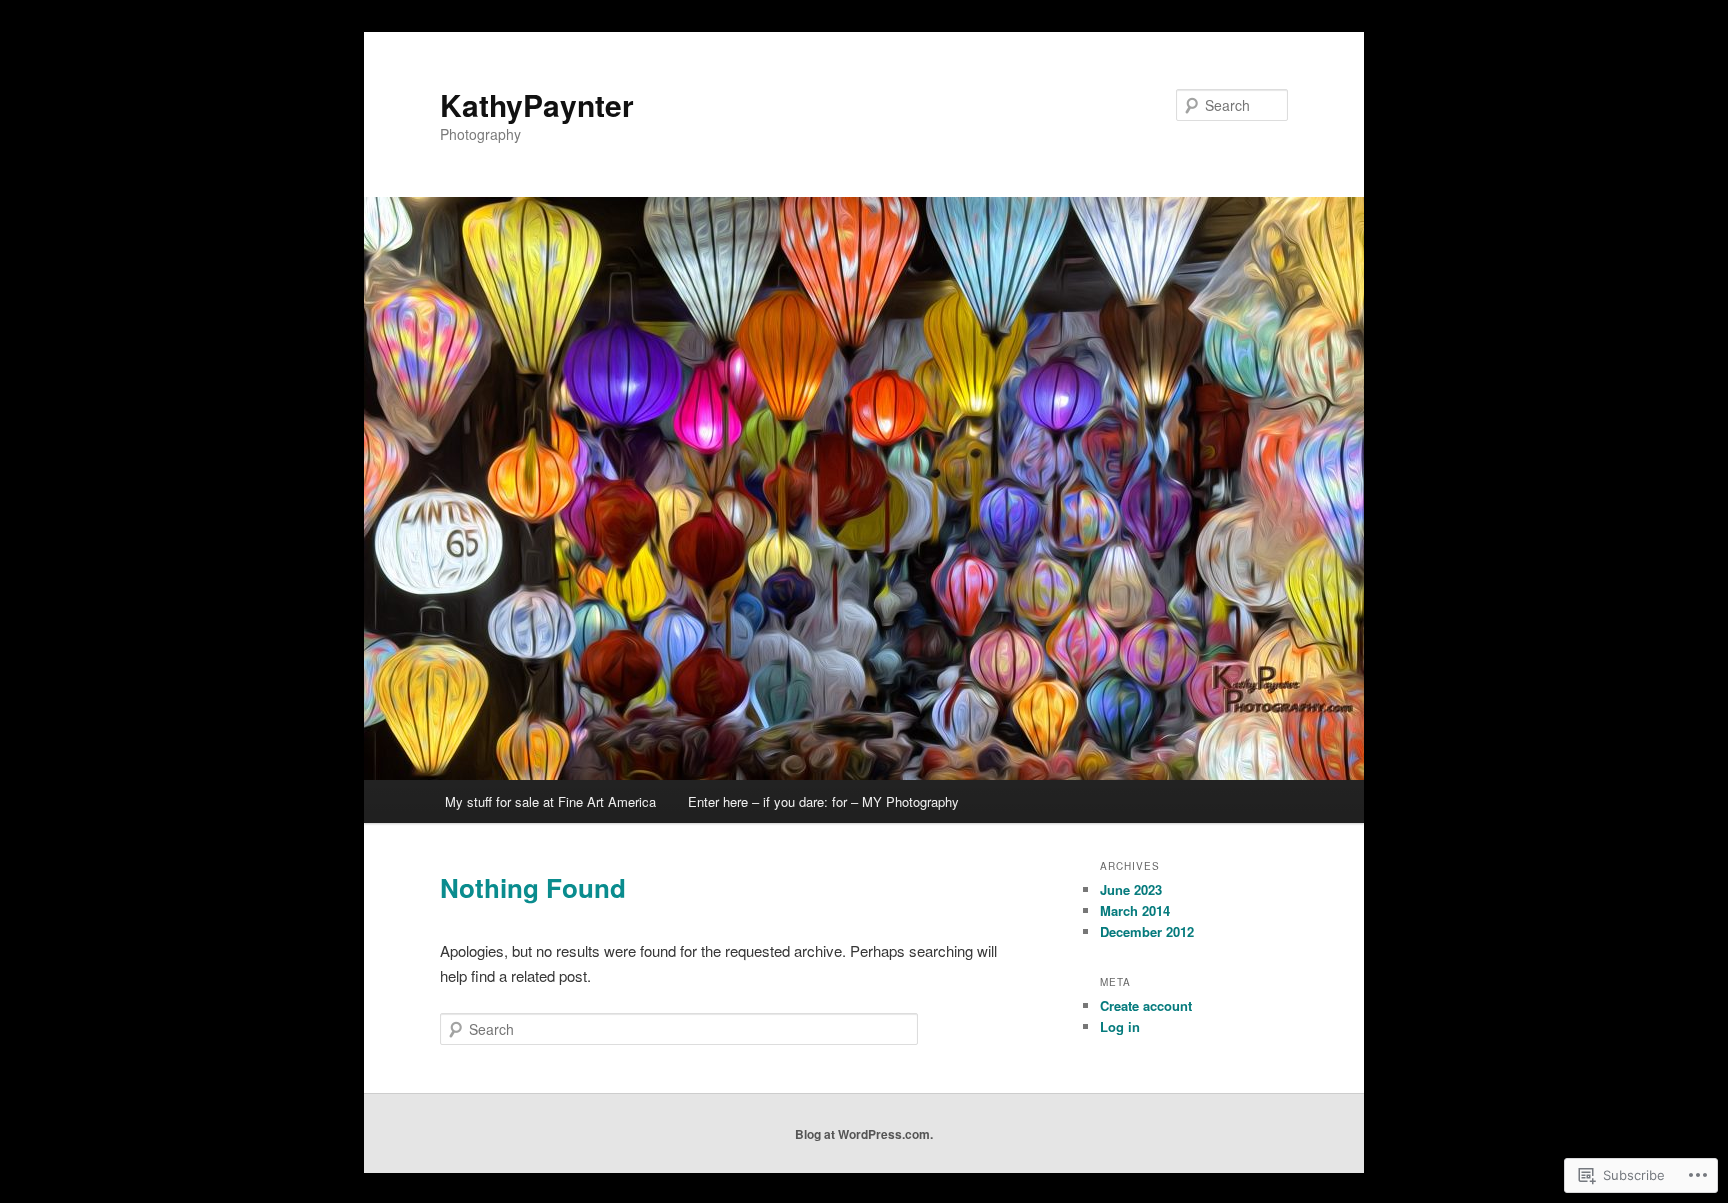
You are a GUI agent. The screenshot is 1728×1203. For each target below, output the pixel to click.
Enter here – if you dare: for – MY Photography (823, 801)
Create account (1146, 1005)
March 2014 (1135, 910)
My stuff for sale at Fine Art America (550, 801)
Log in (1120, 1026)
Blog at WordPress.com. (864, 1134)
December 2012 (1147, 931)
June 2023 (1131, 889)
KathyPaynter (537, 104)
